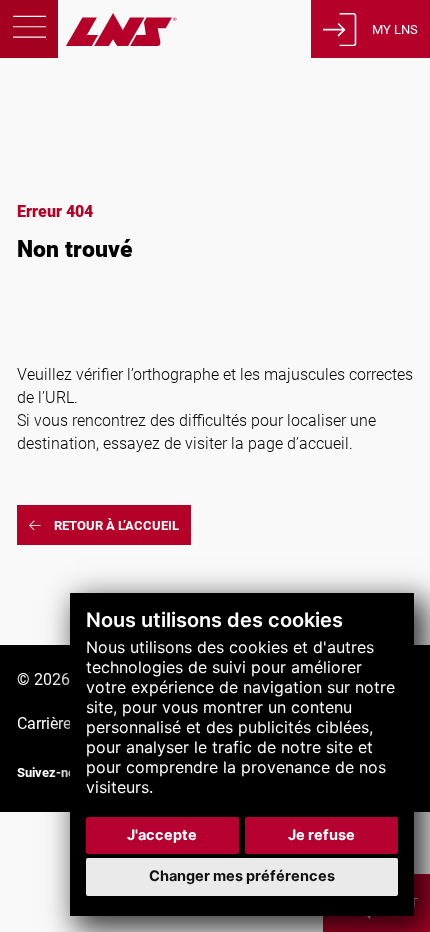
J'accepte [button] (162, 835)
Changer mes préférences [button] (242, 876)
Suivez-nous (53, 772)
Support (54, 123)
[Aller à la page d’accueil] (88, 40)
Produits (55, 92)
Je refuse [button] (321, 835)
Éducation (61, 155)
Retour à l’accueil (116, 525)
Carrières (48, 723)
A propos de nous (88, 186)
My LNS (395, 29)
